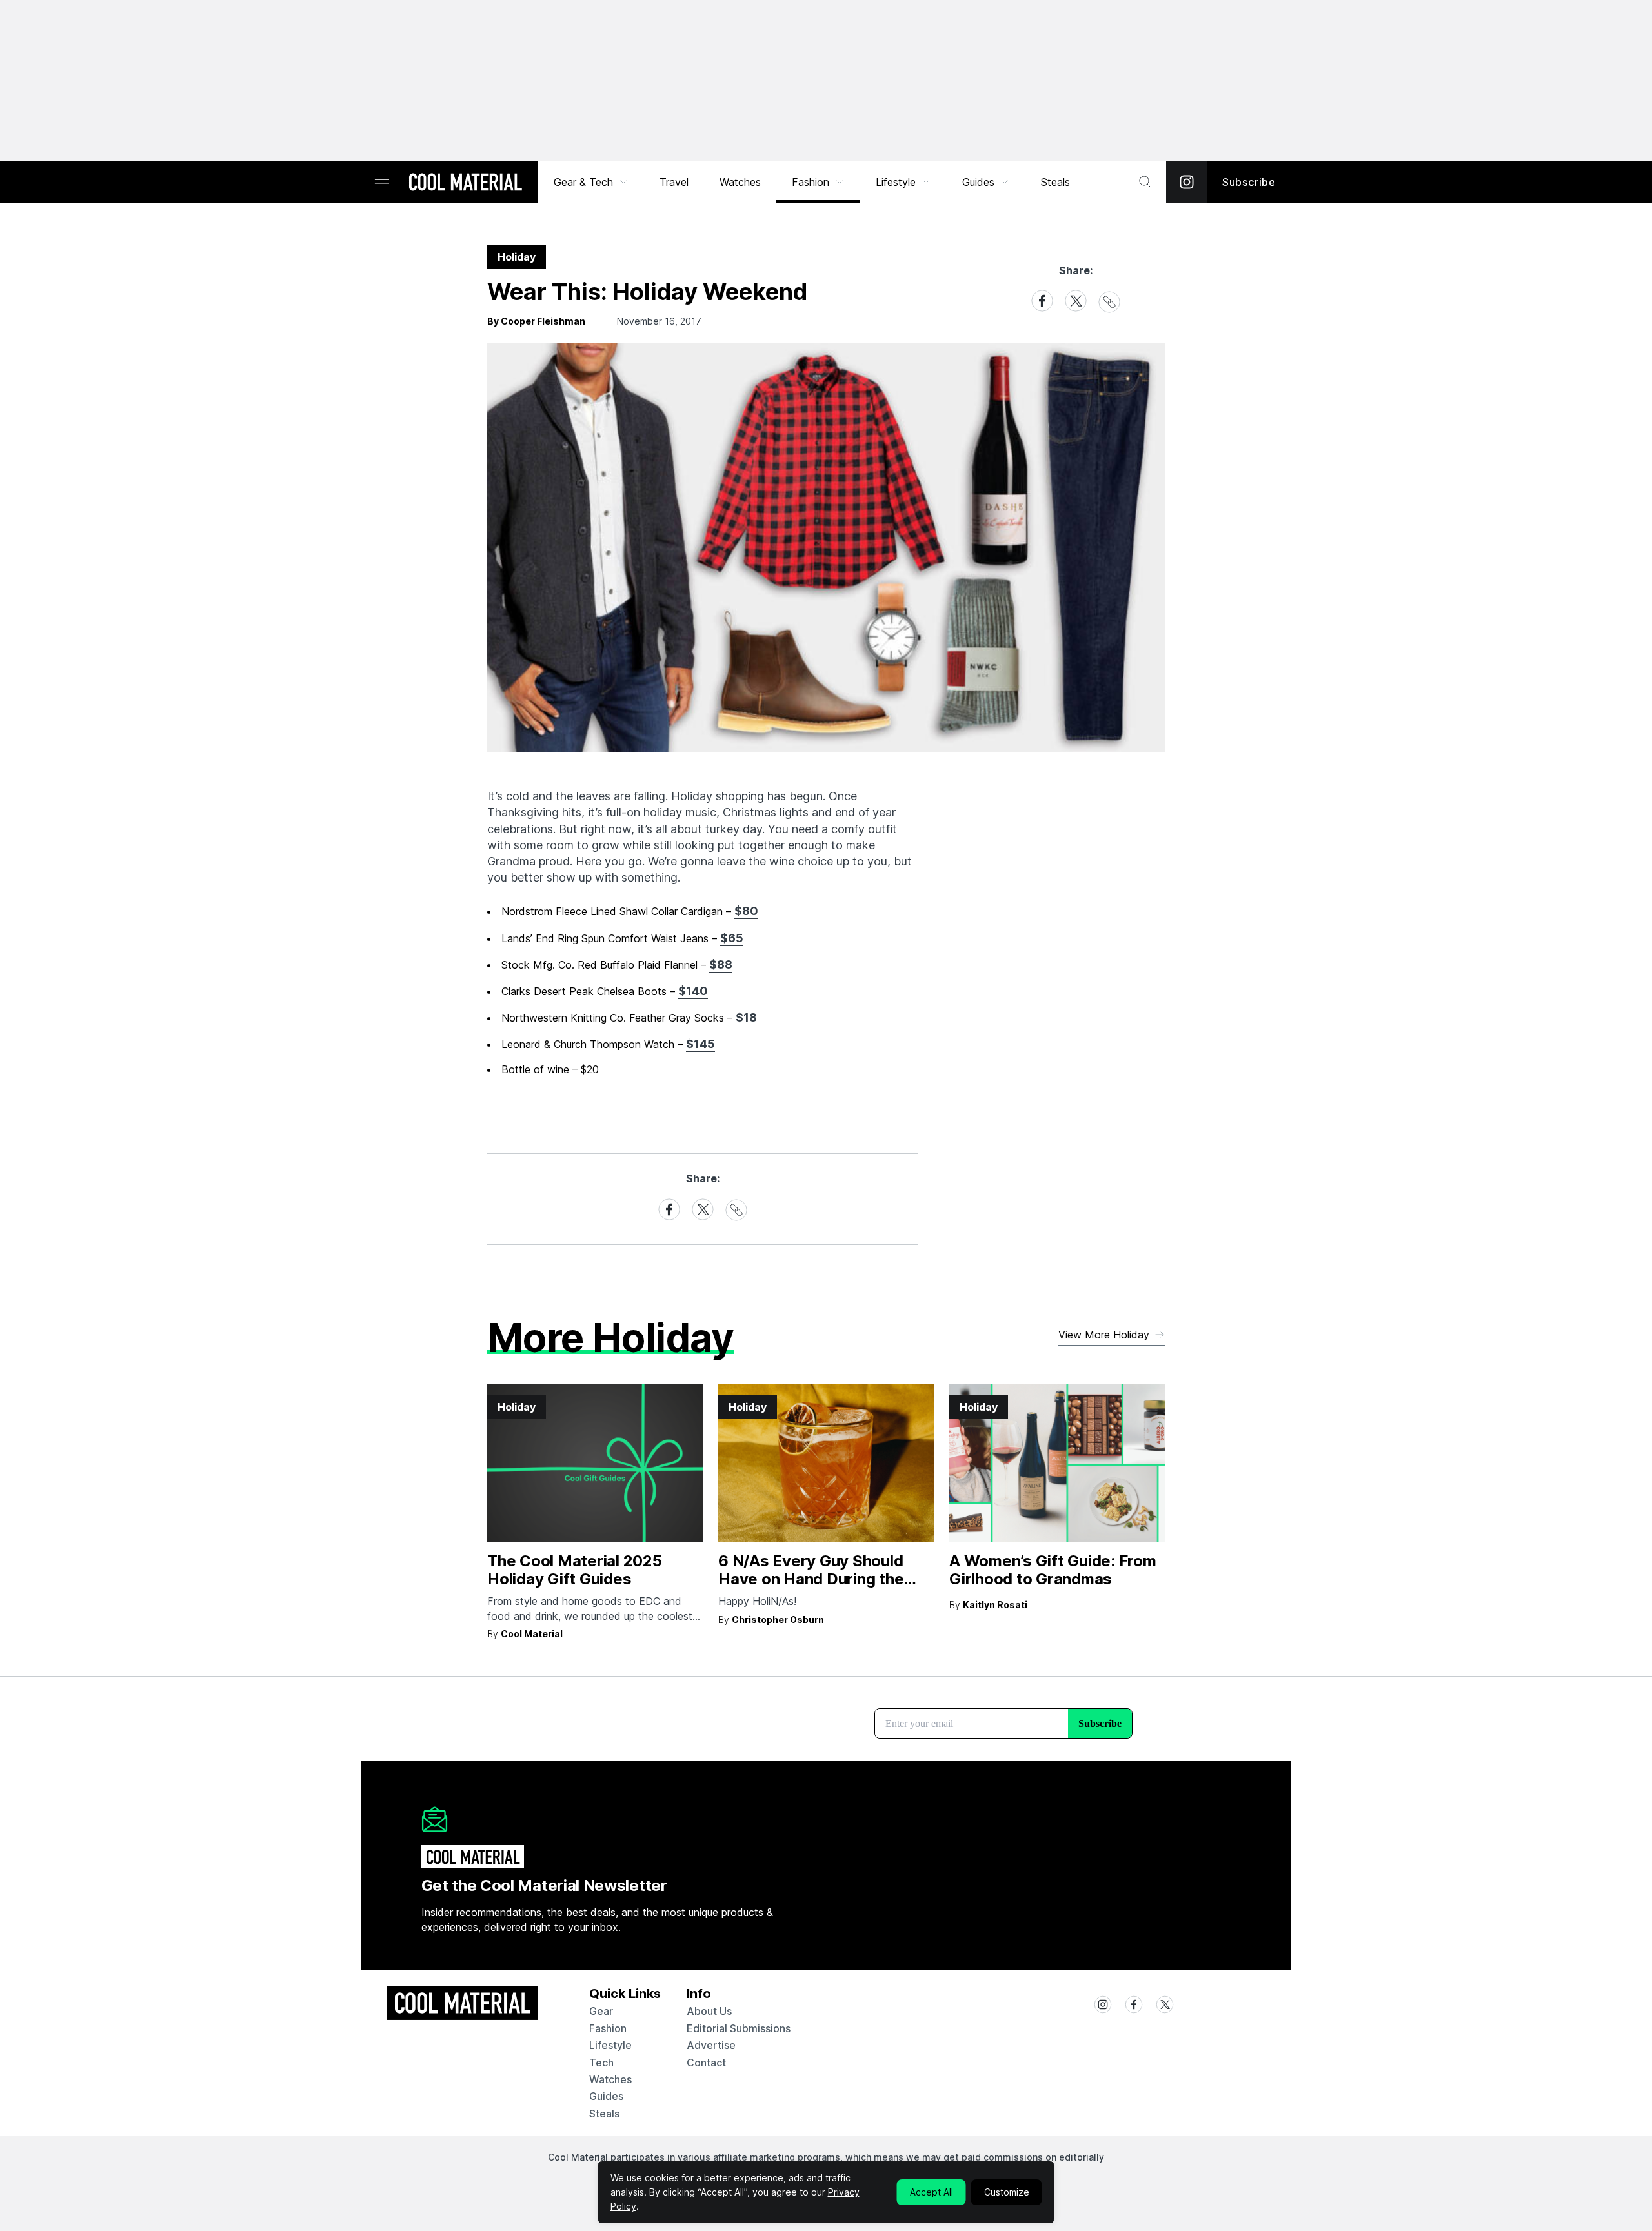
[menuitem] (591, 182)
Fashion (811, 182)
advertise (711, 2045)
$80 (746, 911)
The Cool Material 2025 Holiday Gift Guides (575, 1570)
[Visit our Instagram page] (1187, 182)
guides (606, 2096)
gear (601, 2011)
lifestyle (610, 2045)
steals (1055, 182)
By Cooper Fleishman (536, 321)
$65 (732, 938)
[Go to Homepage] (465, 183)
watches (610, 2079)
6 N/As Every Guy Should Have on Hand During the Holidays (811, 1580)
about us (709, 2011)
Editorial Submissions (739, 2028)
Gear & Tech (583, 182)
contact (706, 2063)
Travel (674, 182)
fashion (608, 2028)
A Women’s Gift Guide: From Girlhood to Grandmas (1053, 1570)
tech (601, 2063)
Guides (978, 182)
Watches (740, 182)
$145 (700, 1044)
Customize (1007, 2192)
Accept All (932, 2192)
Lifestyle (896, 182)
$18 (746, 1017)
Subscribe (1249, 182)
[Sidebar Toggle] (382, 182)
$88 (721, 964)
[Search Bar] (1145, 182)
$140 (693, 991)
